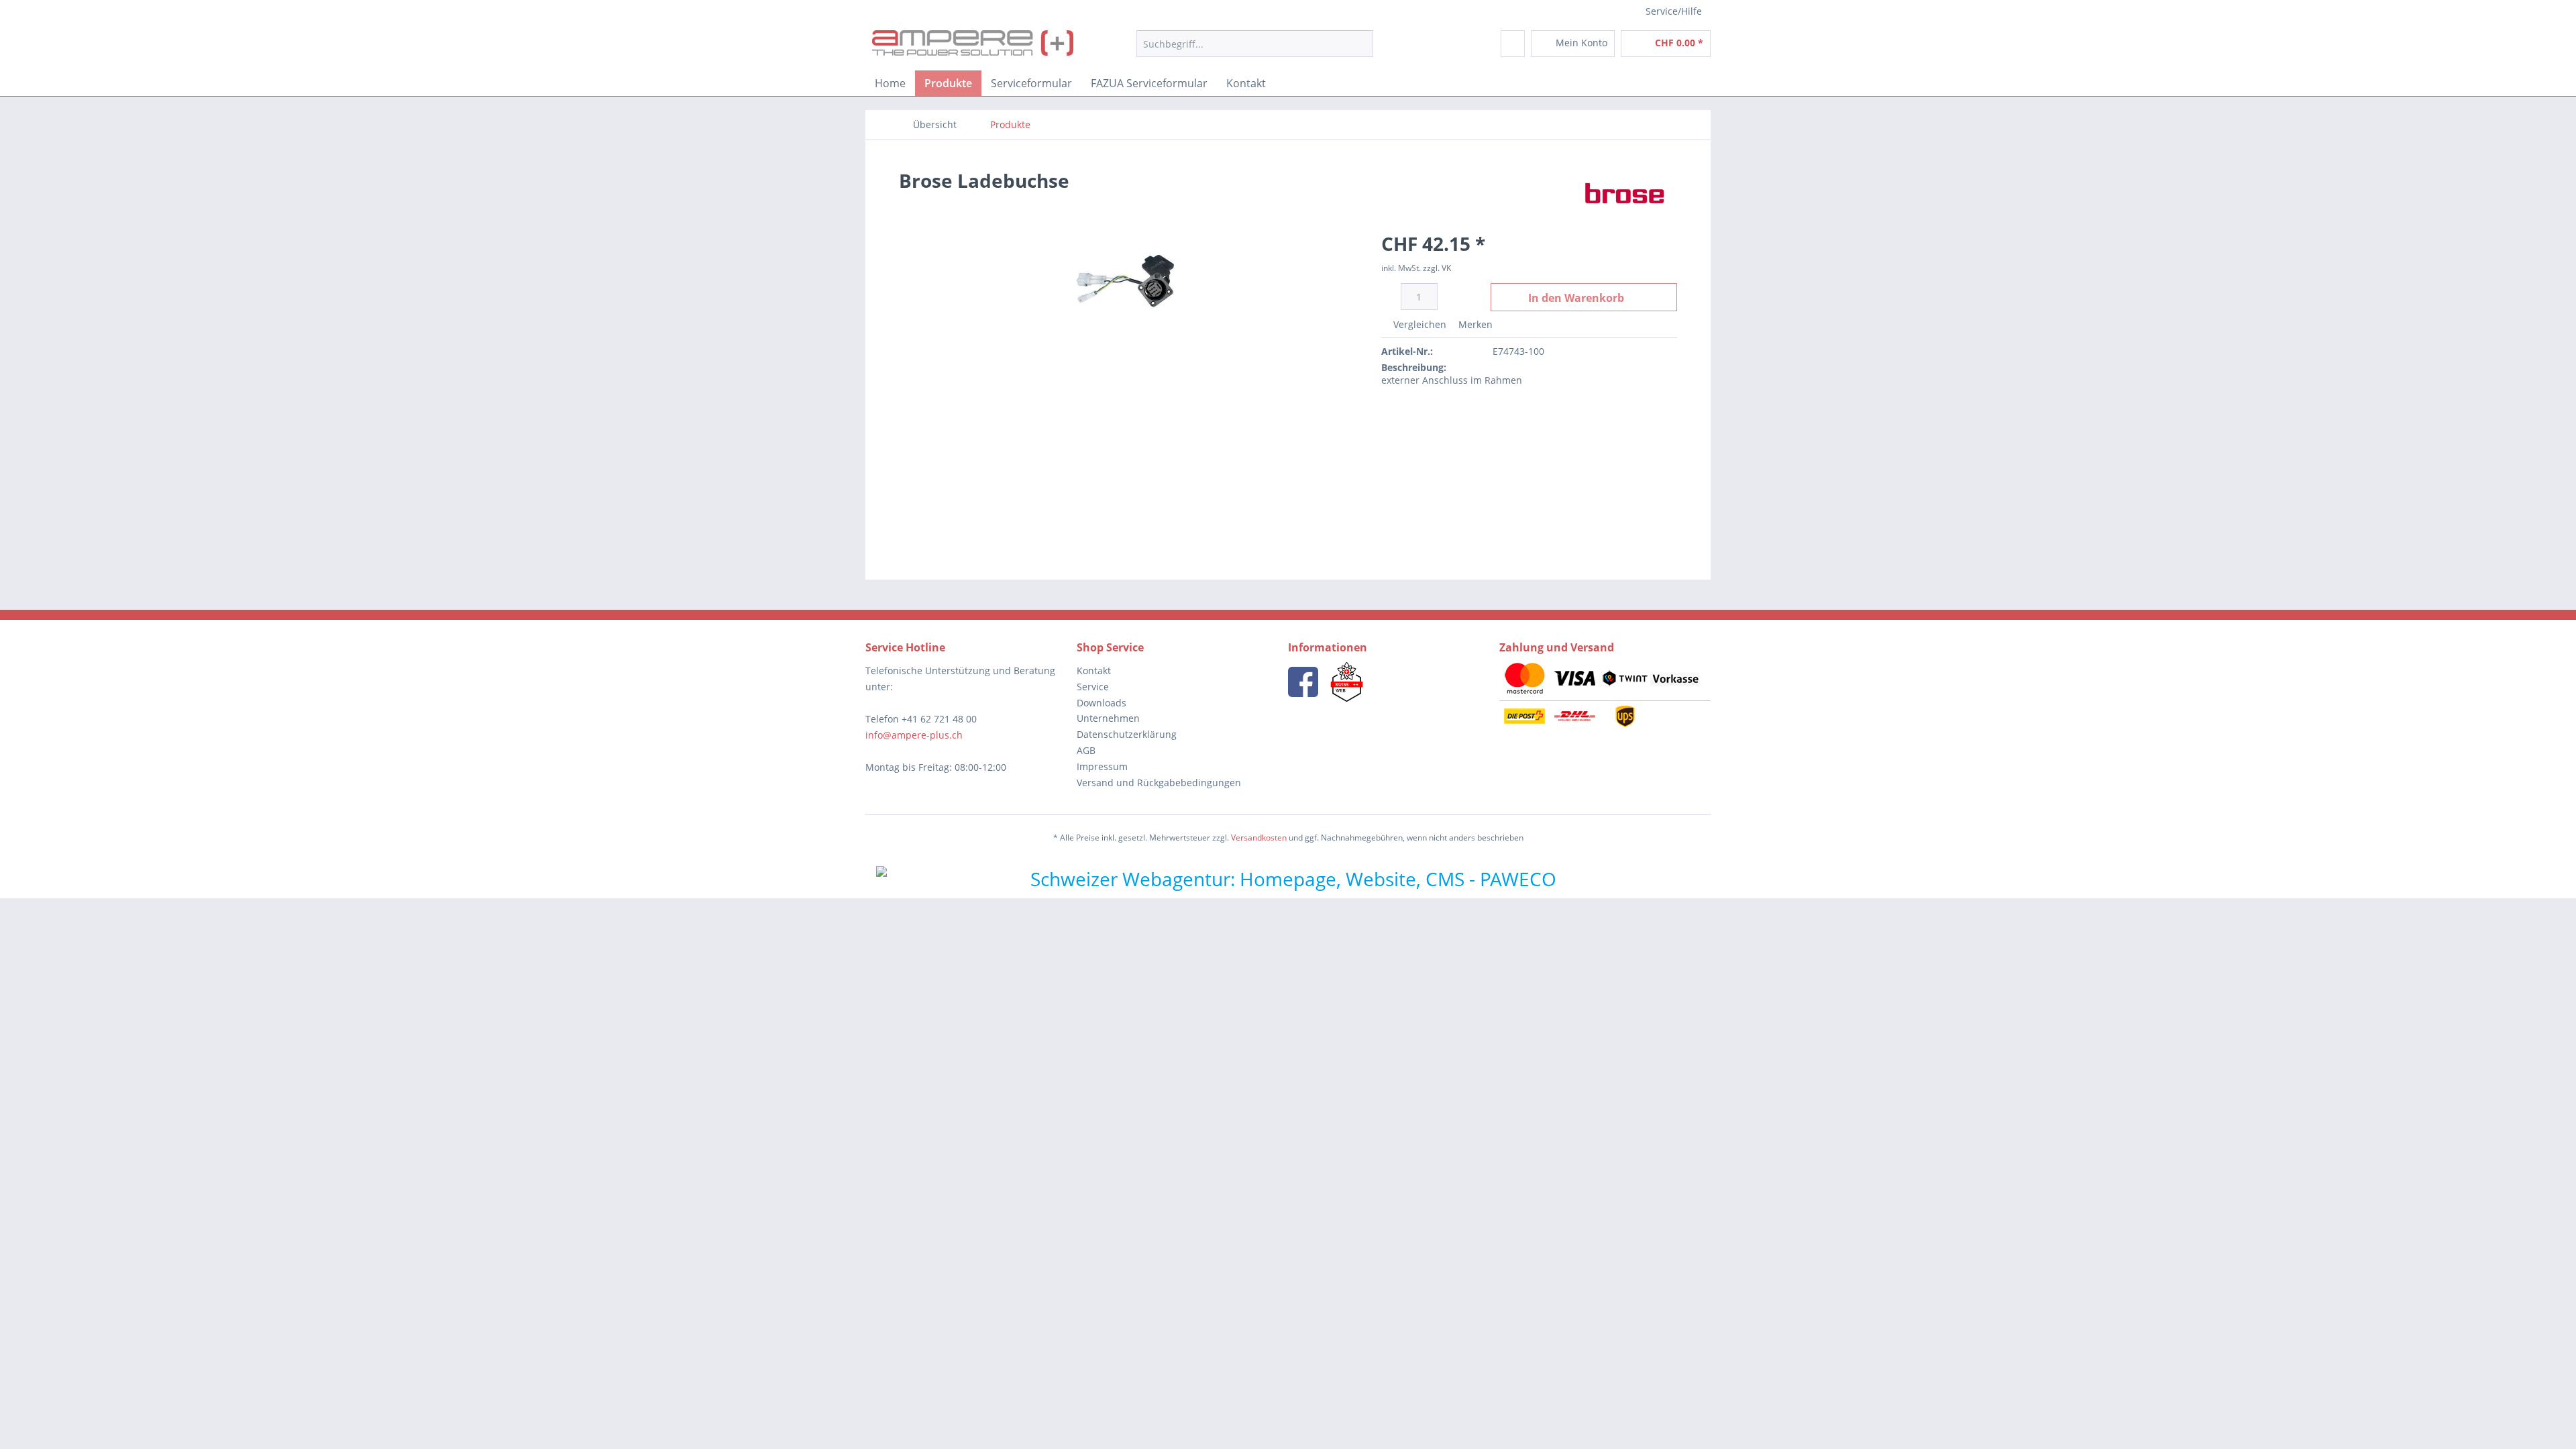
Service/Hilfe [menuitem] (1674, 11)
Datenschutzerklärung (1127, 734)
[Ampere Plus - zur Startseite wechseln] (973, 47)
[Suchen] (1361, 44)
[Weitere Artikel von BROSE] (1625, 194)
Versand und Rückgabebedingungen (1159, 783)
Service (1093, 687)
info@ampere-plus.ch (914, 735)
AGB (1086, 750)
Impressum (1102, 766)
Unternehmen (1108, 718)
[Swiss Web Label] (1347, 682)
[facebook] (1303, 682)
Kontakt (1094, 670)
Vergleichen (1418, 324)
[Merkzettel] (1513, 44)
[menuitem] (1255, 44)
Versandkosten (1259, 838)
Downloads (1102, 703)
